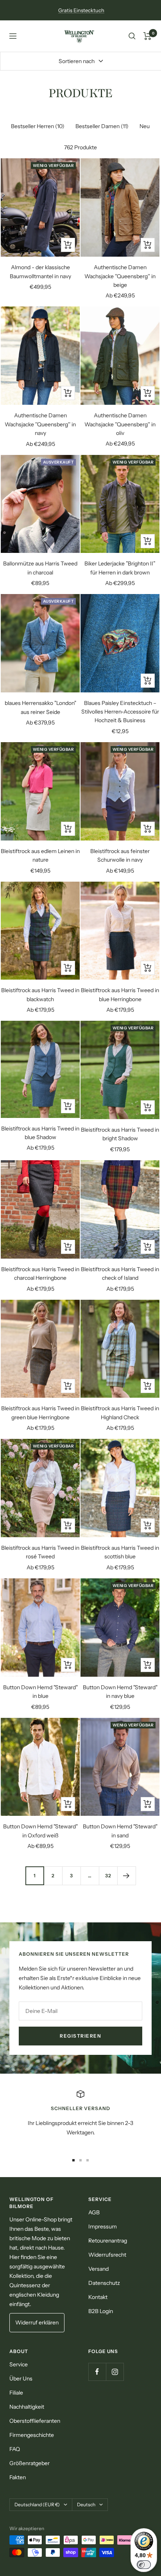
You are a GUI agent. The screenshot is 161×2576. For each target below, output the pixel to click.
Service (19, 2364)
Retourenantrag (108, 2241)
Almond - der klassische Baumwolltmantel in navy (40, 272)
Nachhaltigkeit (27, 2407)
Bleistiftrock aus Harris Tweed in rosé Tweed (40, 1552)
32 (108, 1876)
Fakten (18, 2477)
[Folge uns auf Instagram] (115, 2372)
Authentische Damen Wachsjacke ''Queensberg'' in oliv (120, 424)
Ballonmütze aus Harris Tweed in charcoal (40, 568)
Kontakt (98, 2297)
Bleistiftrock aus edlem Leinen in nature (40, 855)
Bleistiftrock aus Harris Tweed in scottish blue (120, 1552)
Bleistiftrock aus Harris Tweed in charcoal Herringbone (40, 1274)
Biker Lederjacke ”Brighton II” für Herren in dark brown (120, 568)
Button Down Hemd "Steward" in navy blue (120, 1692)
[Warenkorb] (148, 36)
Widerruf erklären (37, 2322)
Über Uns (21, 2379)
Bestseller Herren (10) (38, 126)
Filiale (16, 2393)
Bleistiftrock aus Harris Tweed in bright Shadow (120, 1134)
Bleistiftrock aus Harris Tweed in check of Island (120, 1274)
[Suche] (132, 36)
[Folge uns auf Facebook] (97, 2372)
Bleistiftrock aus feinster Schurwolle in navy (120, 855)
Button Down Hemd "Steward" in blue (40, 1692)
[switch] (144, 2565)
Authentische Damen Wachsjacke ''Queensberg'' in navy (40, 424)
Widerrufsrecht (107, 2255)
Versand (98, 2269)
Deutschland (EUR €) (37, 2504)
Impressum (103, 2226)
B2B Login (101, 2311)
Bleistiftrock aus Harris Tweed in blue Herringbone (120, 995)
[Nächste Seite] (126, 1876)
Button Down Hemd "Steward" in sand (120, 1831)
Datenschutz (104, 2283)
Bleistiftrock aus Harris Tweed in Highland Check (120, 1413)
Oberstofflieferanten (35, 2421)
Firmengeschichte (32, 2435)
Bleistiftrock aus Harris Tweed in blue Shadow (40, 1133)
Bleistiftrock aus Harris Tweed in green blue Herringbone (40, 1413)
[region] (80, 2118)
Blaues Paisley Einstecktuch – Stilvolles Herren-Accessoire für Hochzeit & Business (120, 712)
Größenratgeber (30, 2463)
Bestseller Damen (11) (102, 126)
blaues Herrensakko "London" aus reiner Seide (40, 707)
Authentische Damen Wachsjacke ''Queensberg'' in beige (120, 276)
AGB (94, 2212)
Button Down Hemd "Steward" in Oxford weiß (40, 1831)
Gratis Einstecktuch (81, 10)
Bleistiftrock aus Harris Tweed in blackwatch (40, 995)
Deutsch (86, 2504)
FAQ (15, 2449)
